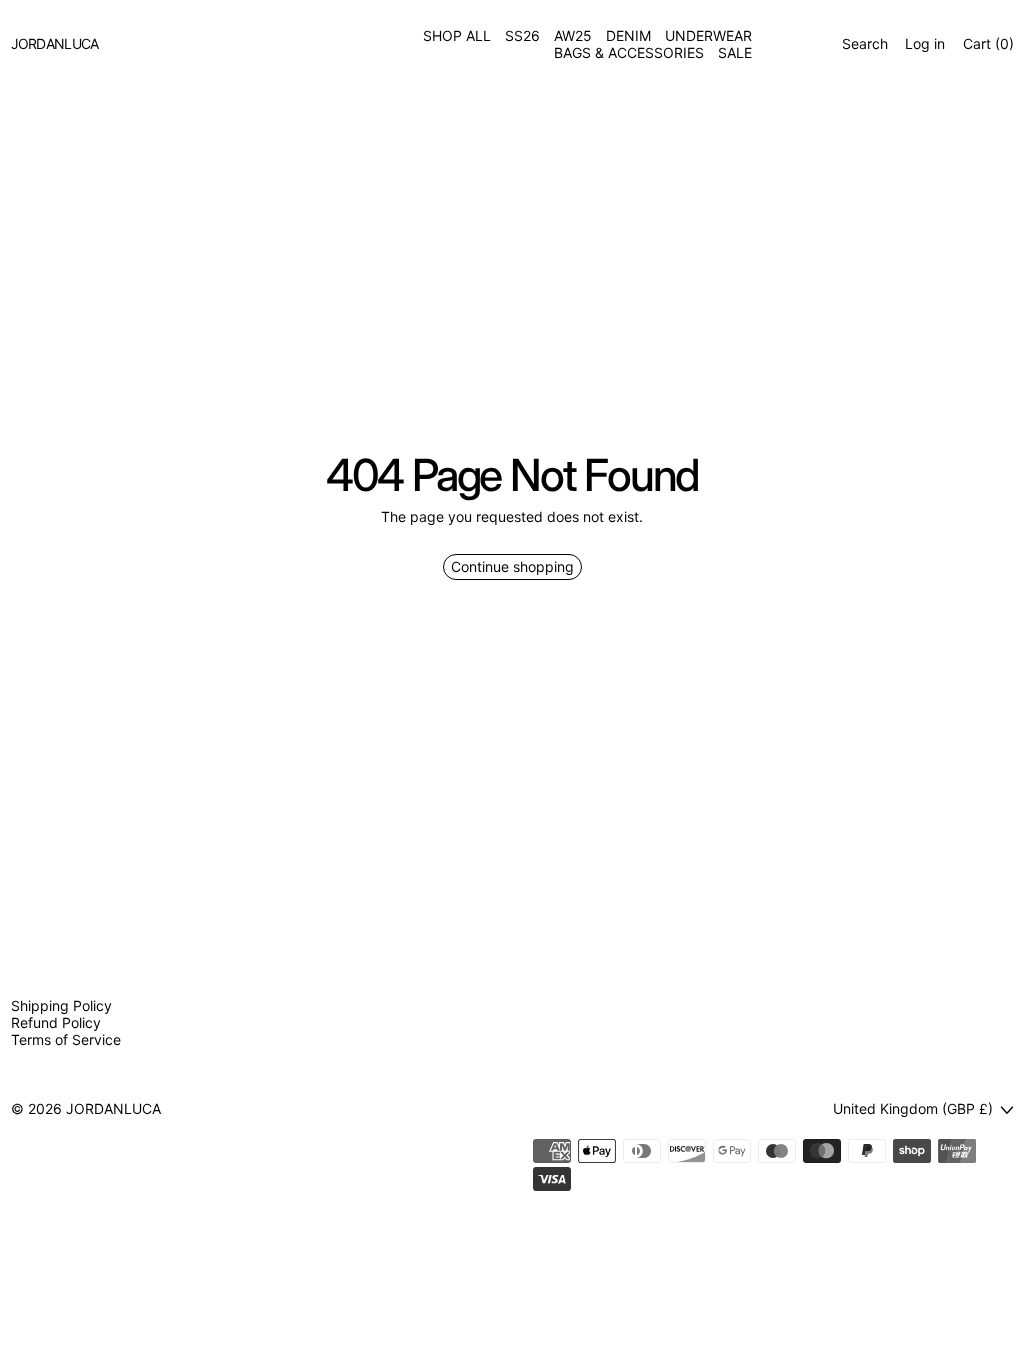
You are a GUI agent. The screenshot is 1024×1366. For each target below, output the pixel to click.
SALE (735, 53)
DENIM (628, 36)
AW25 (573, 36)
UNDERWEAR (708, 36)
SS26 (522, 36)
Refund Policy (56, 1022)
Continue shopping (512, 566)
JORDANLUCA (113, 1108)
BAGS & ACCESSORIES (629, 53)
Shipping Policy (61, 1005)
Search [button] (865, 44)
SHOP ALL (457, 36)
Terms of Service (66, 1039)
